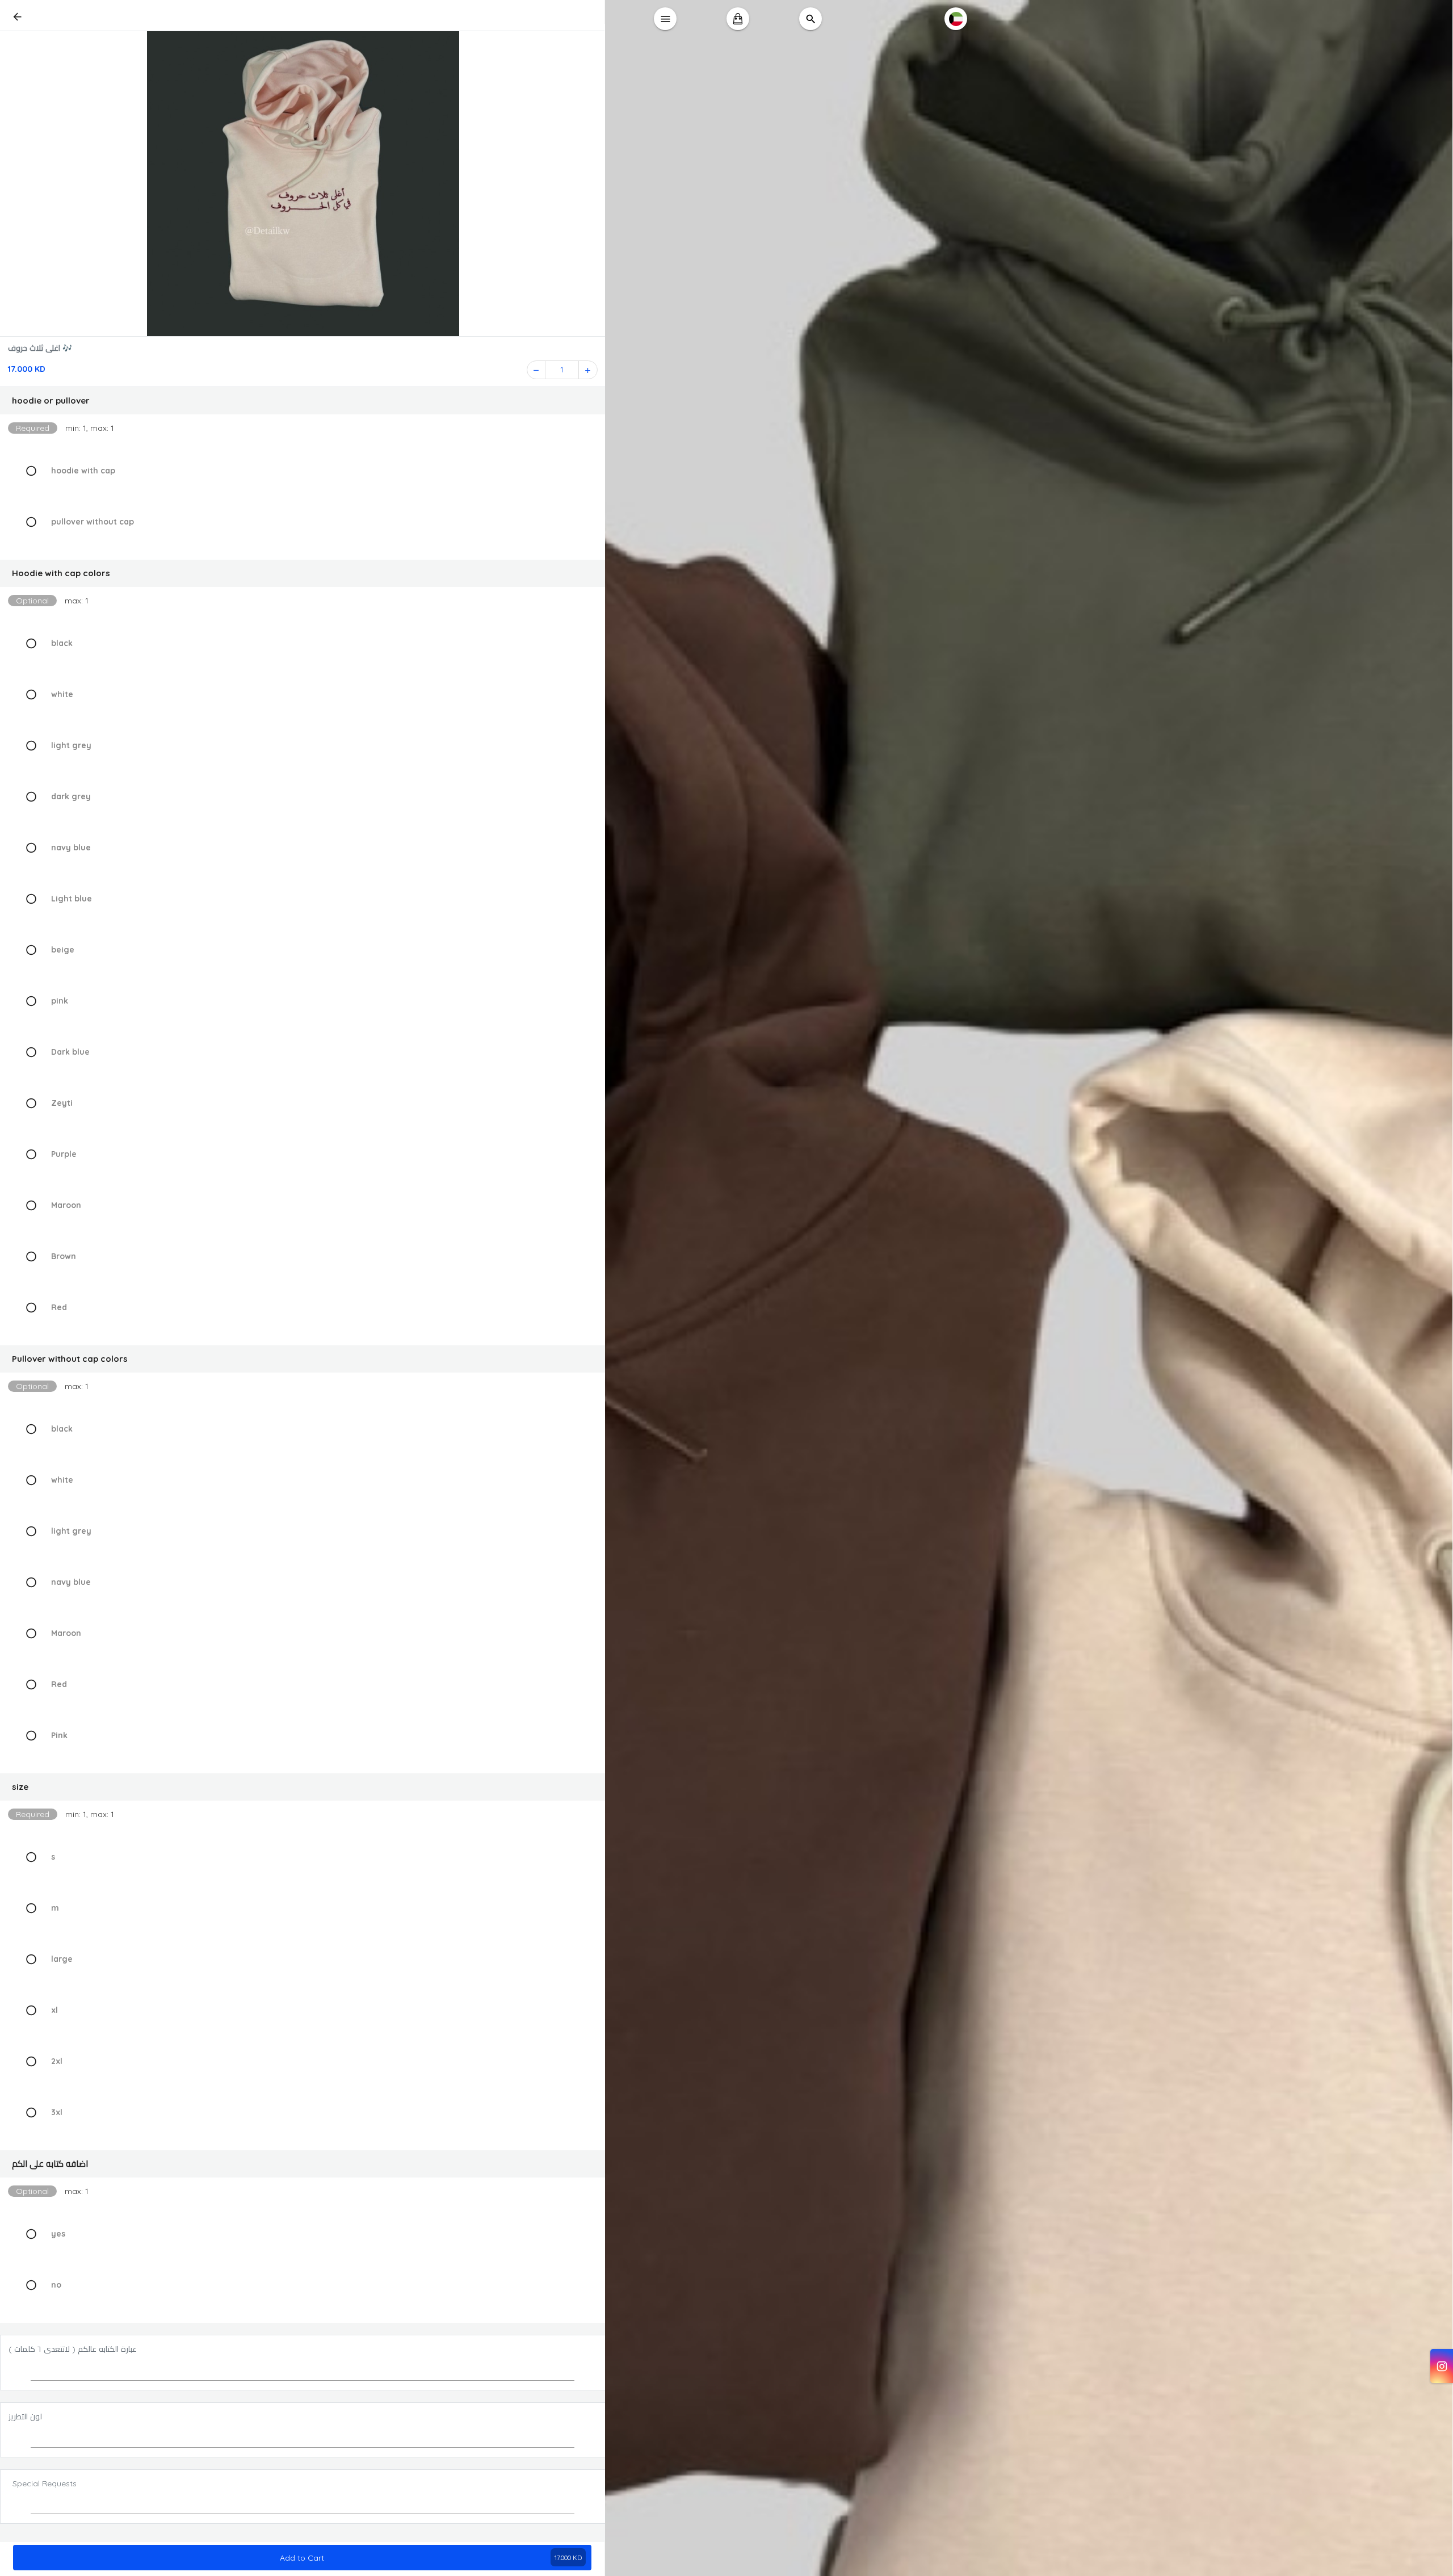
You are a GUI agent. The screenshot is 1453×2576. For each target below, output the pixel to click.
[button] (303, 401)
